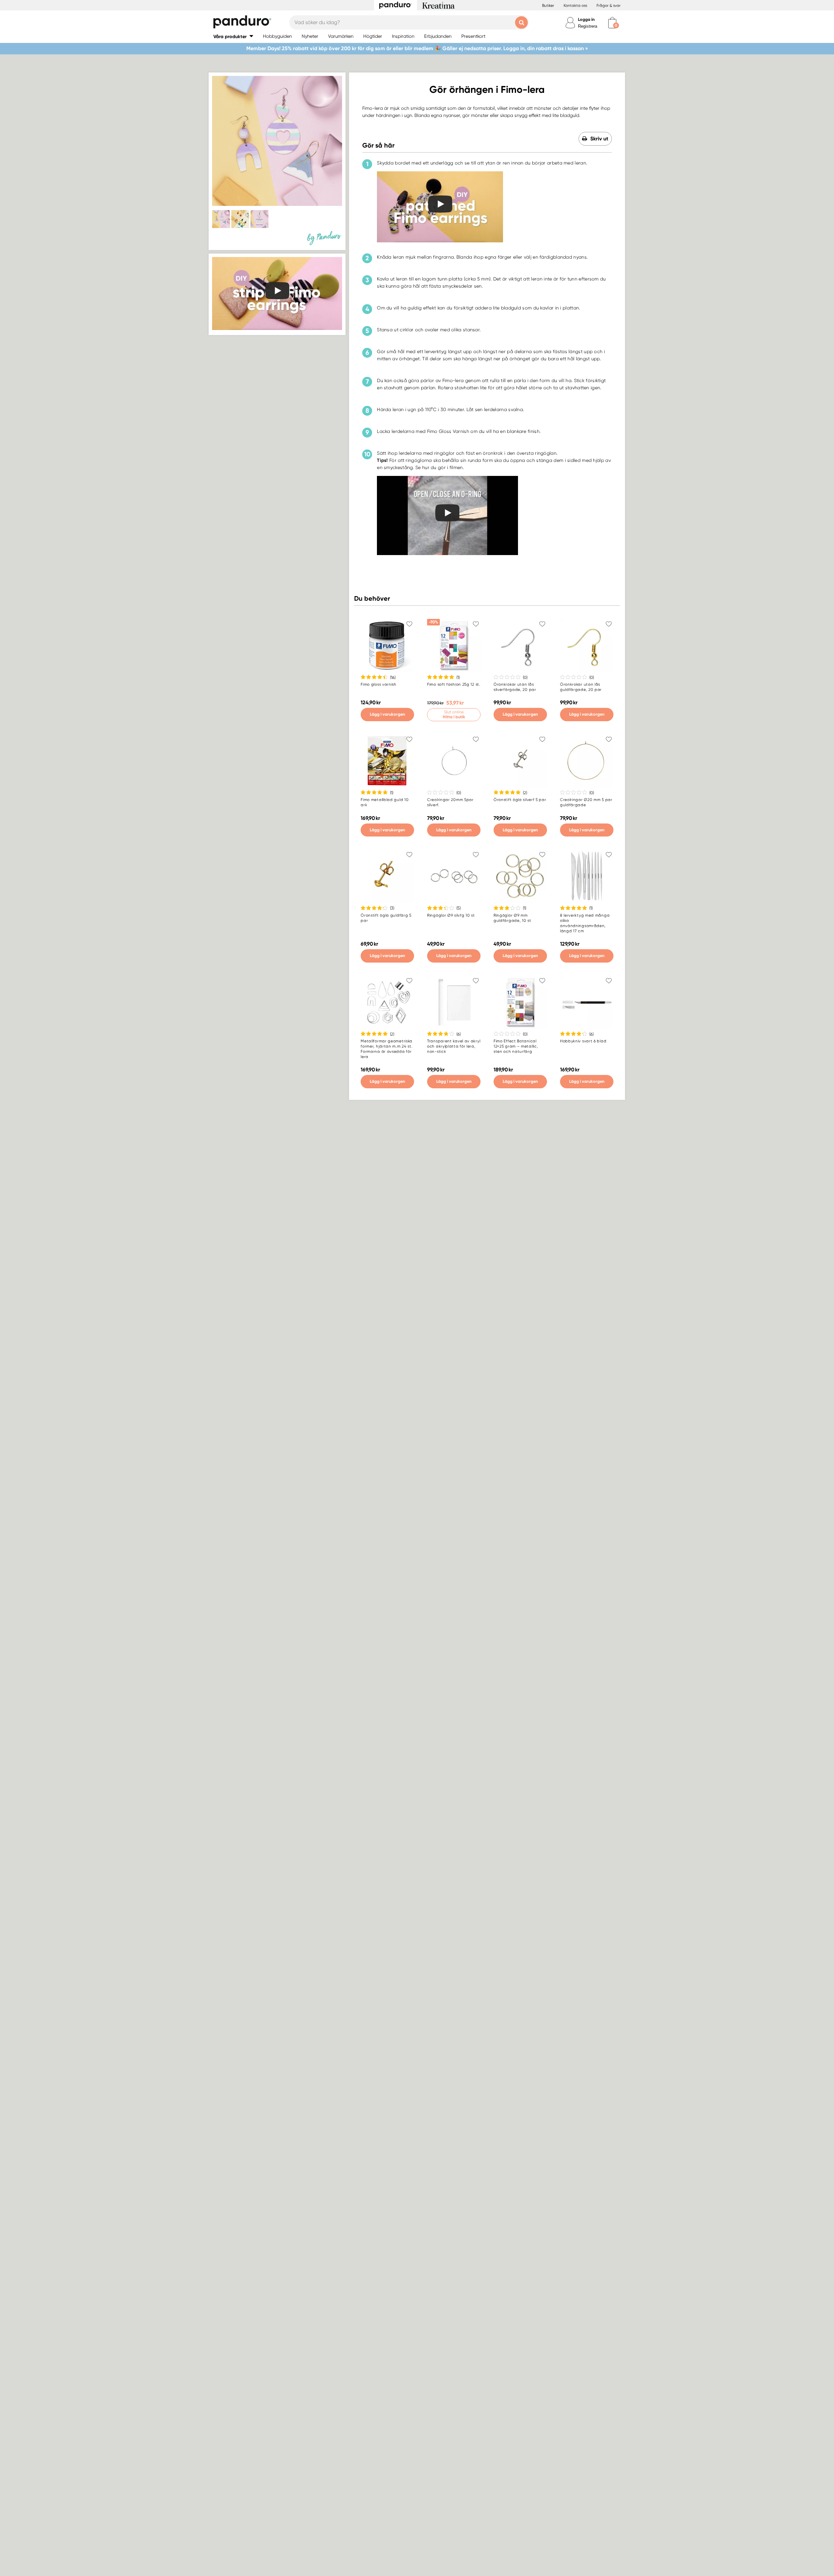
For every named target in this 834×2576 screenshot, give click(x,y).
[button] (233, 36)
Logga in (586, 19)
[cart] (612, 23)
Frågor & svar (609, 6)
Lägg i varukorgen (387, 714)
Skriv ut (599, 139)
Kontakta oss (575, 6)
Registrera (588, 26)
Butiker (548, 6)
